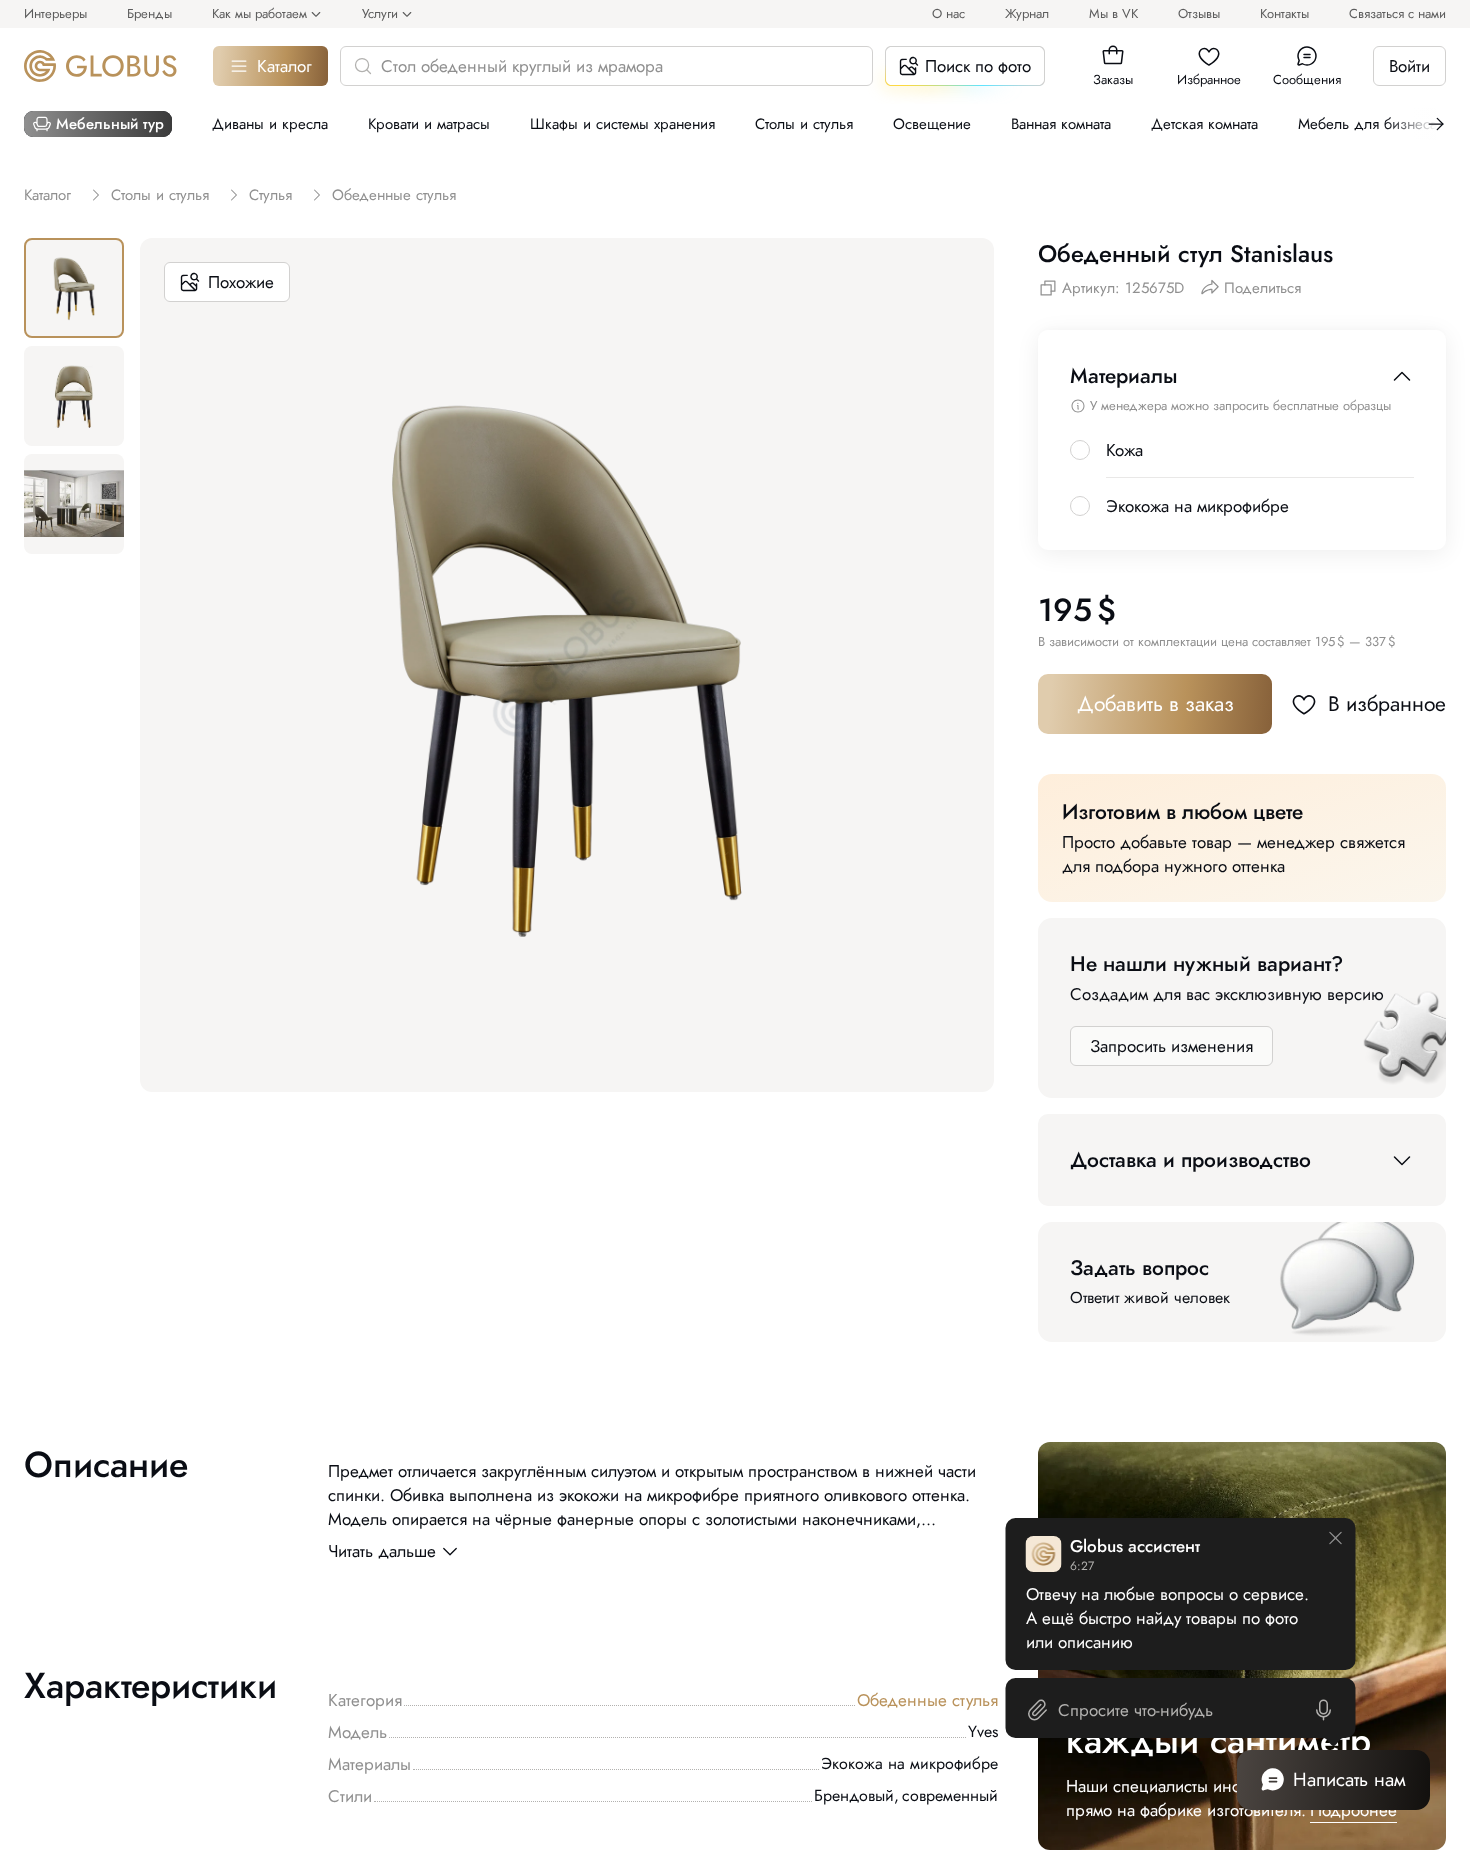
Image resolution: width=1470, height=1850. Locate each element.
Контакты (1284, 13)
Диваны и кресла (270, 124)
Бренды (149, 13)
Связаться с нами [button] (1397, 13)
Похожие (241, 282)
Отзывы (1199, 13)
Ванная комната (1061, 124)
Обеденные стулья (927, 1700)
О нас (948, 13)
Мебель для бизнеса (1367, 124)
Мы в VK (1113, 13)
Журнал (1027, 13)
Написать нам (1349, 1779)
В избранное (1387, 704)
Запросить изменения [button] (1171, 1046)
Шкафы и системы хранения (622, 124)
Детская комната (1204, 124)
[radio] (1080, 450)
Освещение (932, 124)
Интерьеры (55, 13)
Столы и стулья (804, 124)
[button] (1113, 56)
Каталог (284, 66)
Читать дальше (382, 1551)
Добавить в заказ (1155, 704)
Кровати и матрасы (429, 124)
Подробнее (1353, 1810)
